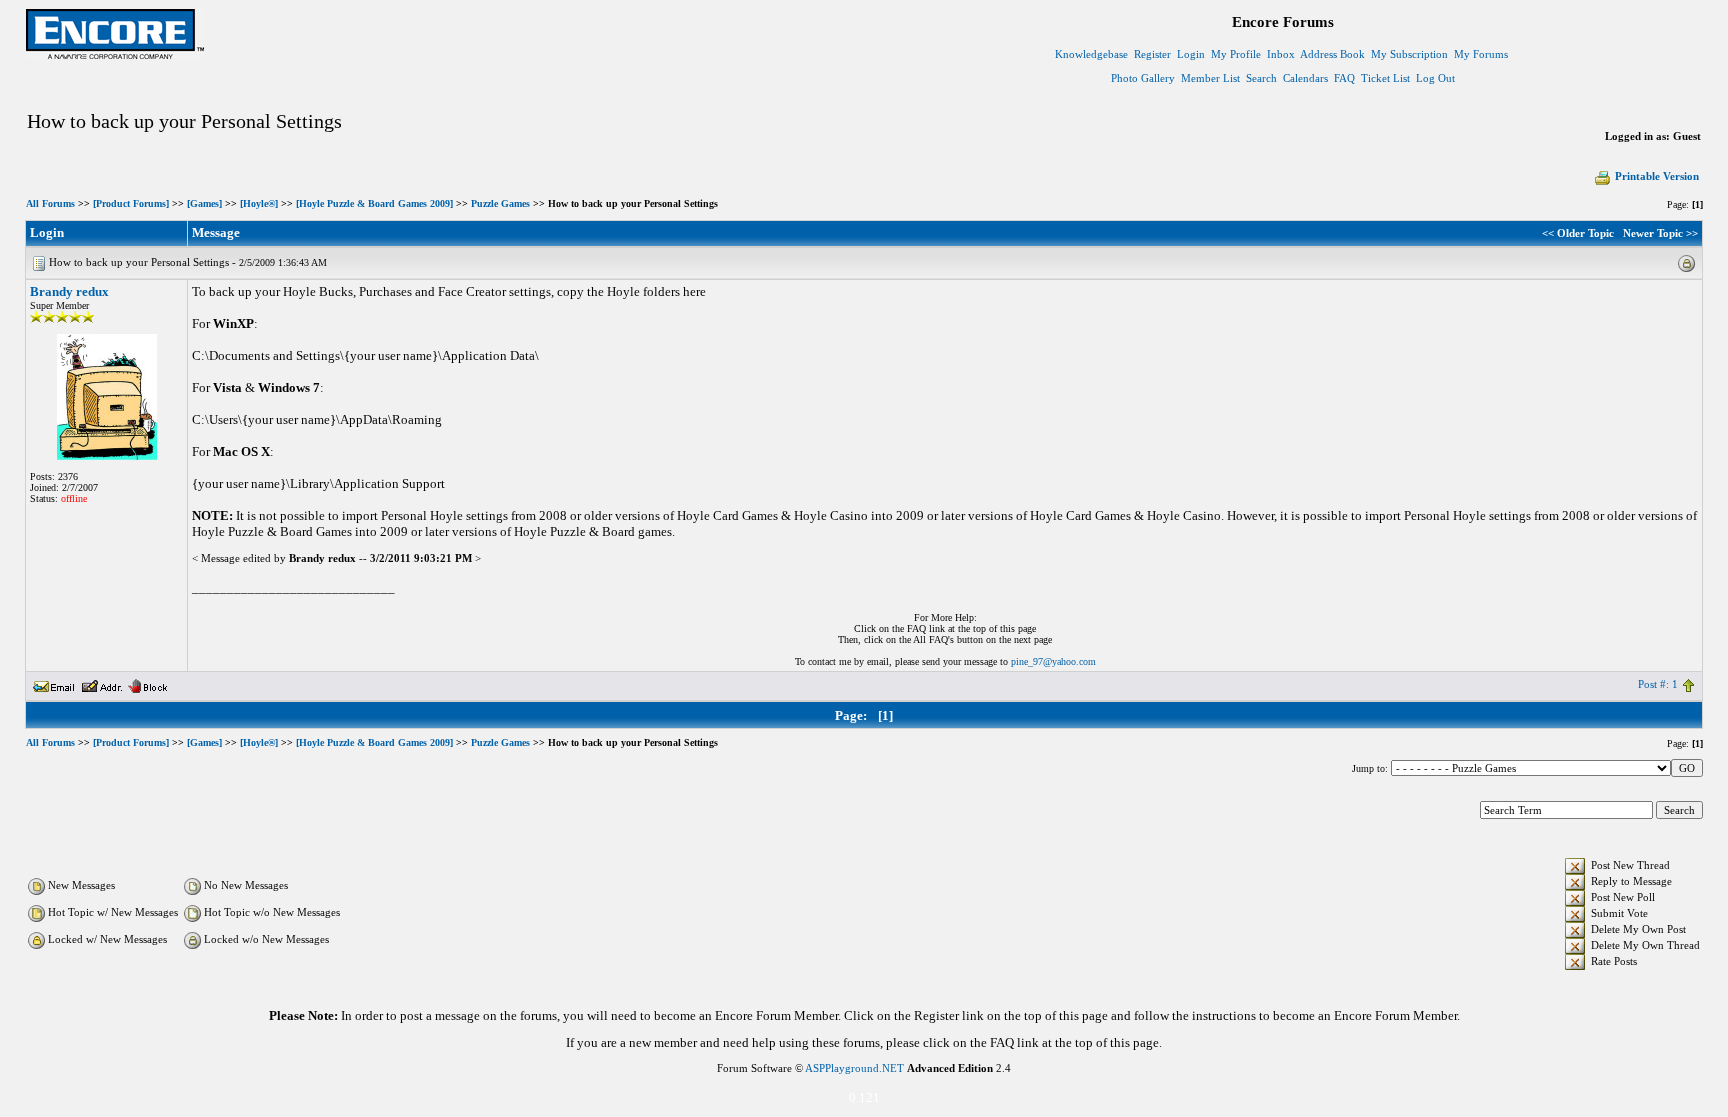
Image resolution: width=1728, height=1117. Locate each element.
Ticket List (1385, 78)
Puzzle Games (500, 203)
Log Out (1435, 78)
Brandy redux (69, 291)
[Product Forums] (131, 203)
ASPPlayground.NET (854, 1068)
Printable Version (1657, 176)
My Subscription (1409, 54)
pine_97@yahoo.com (1053, 661)
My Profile (1236, 54)
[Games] (204, 203)
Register (1152, 54)
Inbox (1281, 54)
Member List (1210, 78)
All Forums (50, 203)
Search (1261, 78)
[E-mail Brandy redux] (54, 684)
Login (1191, 54)
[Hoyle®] (259, 203)
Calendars (1305, 78)
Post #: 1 (1658, 684)
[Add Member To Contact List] (101, 684)
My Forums (1481, 54)
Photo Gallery (1143, 78)
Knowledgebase (1091, 54)
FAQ (1344, 78)
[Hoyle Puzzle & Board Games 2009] (374, 203)
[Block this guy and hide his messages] (147, 684)
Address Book (1332, 54)
